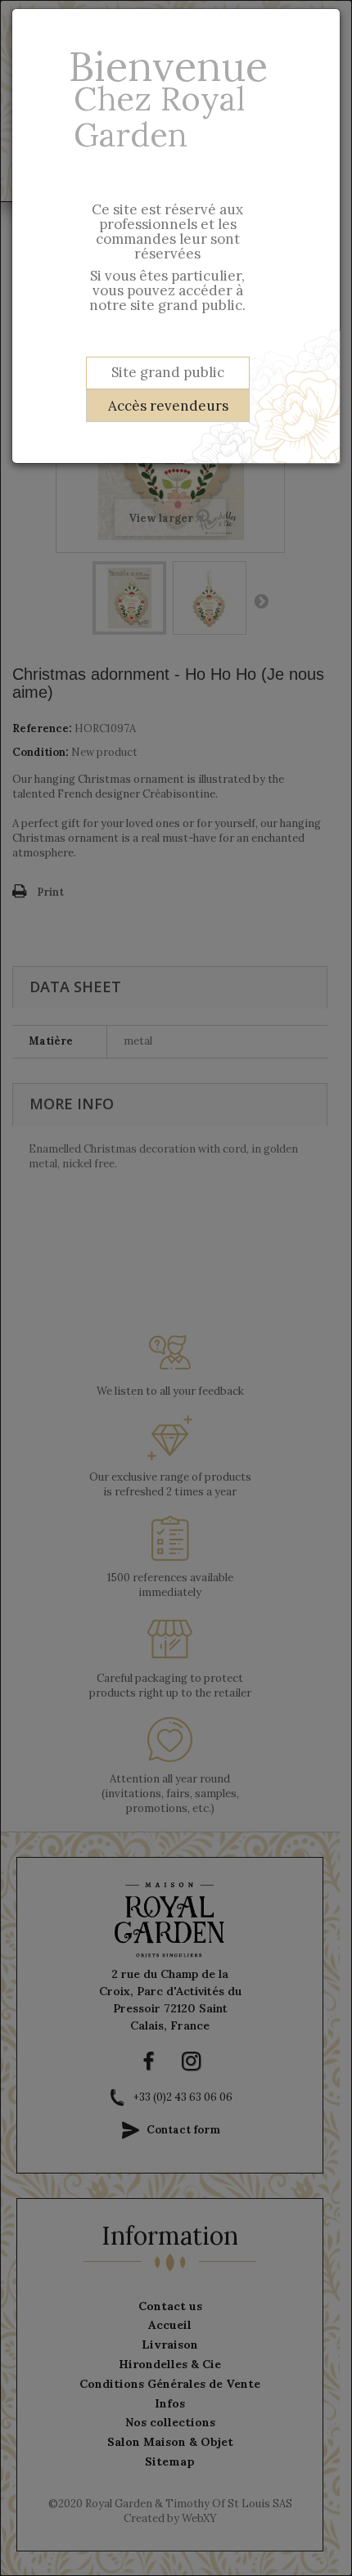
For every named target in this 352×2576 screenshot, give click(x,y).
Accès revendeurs (168, 406)
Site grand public (168, 372)
